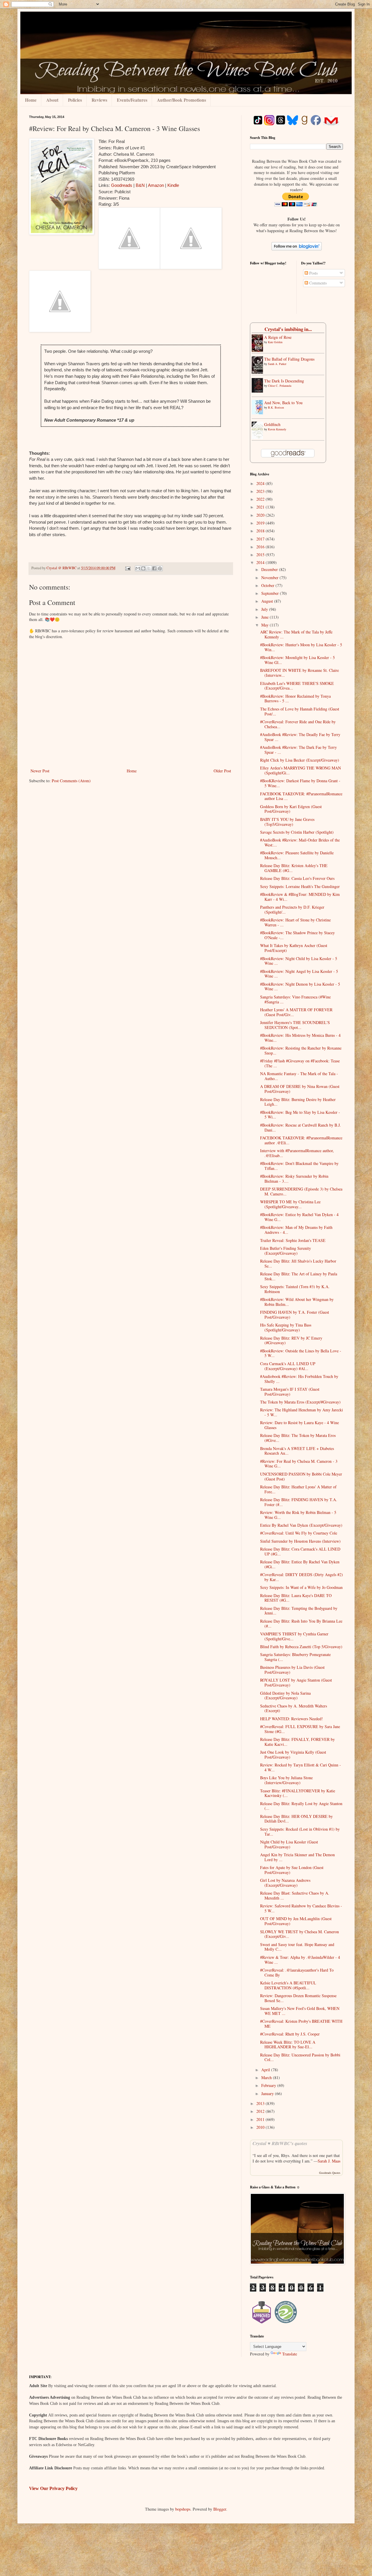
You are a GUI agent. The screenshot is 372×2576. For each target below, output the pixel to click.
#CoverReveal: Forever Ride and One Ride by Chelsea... (298, 724)
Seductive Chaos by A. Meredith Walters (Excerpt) (294, 1708)
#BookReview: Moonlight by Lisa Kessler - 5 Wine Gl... (297, 660)
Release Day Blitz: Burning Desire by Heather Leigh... (298, 1102)
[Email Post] (127, 568)
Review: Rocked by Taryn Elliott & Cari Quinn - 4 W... (301, 1767)
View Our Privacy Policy (53, 2488)
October (268, 585)
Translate (290, 2354)
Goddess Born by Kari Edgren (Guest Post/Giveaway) (291, 809)
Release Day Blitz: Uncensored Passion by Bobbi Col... (300, 2057)
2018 (261, 531)
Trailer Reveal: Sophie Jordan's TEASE (293, 1240)
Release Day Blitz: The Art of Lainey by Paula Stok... (299, 1276)
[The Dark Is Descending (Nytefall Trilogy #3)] (259, 391)
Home (31, 100)
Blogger (220, 2509)
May (265, 625)
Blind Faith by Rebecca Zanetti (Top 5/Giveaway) (301, 1647)
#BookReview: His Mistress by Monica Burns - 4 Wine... (300, 1038)
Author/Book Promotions (181, 100)
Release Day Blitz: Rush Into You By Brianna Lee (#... (301, 1623)
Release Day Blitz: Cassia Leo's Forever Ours (297, 878)
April (266, 2070)
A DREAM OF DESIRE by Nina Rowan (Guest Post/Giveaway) (300, 1089)
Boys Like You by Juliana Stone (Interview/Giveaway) (286, 1780)
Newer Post (40, 771)
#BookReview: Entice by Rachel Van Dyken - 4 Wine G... (299, 1217)
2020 (261, 515)
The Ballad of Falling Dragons (289, 359)
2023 (261, 491)
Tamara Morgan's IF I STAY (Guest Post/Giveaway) (290, 1392)
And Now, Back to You (283, 403)
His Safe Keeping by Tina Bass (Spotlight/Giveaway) (286, 1327)
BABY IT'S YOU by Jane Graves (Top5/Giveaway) (287, 822)
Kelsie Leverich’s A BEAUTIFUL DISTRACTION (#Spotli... (288, 1985)
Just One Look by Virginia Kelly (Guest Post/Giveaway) (293, 1755)
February (269, 2085)
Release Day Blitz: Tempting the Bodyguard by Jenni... (299, 1611)
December (270, 569)
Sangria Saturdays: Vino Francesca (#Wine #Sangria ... (295, 999)
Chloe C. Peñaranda (280, 386)
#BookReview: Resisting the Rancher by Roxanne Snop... (301, 1050)
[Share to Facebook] (154, 568)
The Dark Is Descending (284, 381)
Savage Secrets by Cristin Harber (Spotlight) (297, 832)
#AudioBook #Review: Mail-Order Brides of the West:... (300, 842)
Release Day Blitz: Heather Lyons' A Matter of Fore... (298, 1489)
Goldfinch (272, 424)
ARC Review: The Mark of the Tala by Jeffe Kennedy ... (296, 634)
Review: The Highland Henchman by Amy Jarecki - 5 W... (302, 1412)
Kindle (173, 185)
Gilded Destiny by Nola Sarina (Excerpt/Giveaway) (285, 1696)
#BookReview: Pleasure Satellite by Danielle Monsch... (297, 855)
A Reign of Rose (278, 337)
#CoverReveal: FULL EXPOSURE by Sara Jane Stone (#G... (300, 1729)
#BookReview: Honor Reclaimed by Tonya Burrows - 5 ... (295, 699)
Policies (75, 100)
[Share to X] (149, 568)
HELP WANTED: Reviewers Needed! (291, 1719)
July (265, 609)
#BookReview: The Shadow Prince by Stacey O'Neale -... (297, 935)
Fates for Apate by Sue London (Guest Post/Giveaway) (292, 1870)
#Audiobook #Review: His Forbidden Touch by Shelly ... (299, 1379)
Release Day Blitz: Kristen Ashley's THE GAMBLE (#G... (294, 868)
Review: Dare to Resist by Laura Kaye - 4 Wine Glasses (299, 1425)
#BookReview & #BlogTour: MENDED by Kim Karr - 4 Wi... (300, 897)
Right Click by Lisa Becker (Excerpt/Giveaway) (300, 760)
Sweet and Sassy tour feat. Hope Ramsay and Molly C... (297, 1947)
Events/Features (132, 100)
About (52, 100)
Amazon (156, 185)
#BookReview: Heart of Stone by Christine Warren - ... (295, 922)
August (268, 601)
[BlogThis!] (143, 568)
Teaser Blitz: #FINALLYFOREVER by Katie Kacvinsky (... (298, 1793)
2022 (261, 499)
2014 (261, 562)
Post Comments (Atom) (71, 781)
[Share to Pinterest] (160, 568)
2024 (261, 483)
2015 (261, 555)
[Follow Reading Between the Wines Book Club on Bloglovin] (297, 249)
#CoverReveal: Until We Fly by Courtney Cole (299, 1533)
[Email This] (138, 568)
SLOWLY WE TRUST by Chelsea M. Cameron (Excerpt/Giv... (299, 1934)
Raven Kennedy (277, 429)
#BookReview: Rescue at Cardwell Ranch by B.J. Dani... (301, 1127)
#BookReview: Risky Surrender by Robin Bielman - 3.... (294, 1179)
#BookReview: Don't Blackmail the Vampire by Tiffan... (299, 1166)
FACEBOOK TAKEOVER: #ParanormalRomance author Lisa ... (301, 796)
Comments (317, 283)
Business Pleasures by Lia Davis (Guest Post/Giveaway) (292, 1670)
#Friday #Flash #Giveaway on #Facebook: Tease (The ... (300, 1063)
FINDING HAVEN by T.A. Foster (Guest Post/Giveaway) (295, 1315)
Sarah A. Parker (277, 364)
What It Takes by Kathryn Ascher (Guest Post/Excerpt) (294, 948)
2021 (261, 507)
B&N (140, 185)
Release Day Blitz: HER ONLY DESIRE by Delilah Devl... (296, 1819)
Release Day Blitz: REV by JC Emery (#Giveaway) (291, 1340)
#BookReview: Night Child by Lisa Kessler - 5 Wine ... (299, 961)
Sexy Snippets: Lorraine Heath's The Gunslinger (300, 886)
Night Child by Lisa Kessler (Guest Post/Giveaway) (289, 1844)
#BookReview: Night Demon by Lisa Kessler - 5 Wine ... (300, 987)
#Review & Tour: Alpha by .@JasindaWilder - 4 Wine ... (300, 1960)
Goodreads (122, 185)
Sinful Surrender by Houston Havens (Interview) (300, 1541)
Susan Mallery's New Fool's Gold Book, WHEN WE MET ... (300, 2011)
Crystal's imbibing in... (288, 329)
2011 (261, 2119)
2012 (261, 2111)
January (268, 2093)
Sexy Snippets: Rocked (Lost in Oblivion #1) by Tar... (300, 1832)
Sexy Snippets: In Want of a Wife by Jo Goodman (301, 1587)
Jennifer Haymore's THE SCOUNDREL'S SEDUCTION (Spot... (295, 1025)
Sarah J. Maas (329, 2161)
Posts (313, 273)
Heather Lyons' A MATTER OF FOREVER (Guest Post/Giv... (296, 1012)
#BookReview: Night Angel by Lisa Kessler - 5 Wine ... (299, 974)
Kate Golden (275, 342)
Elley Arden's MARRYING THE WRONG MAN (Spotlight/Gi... (301, 770)
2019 (261, 523)
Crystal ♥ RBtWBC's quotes (280, 2143)
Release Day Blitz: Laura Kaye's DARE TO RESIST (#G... (296, 1598)
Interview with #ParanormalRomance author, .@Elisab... (297, 1153)
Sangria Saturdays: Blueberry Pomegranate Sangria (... (295, 1657)
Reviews (99, 100)
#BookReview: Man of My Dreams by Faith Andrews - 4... (296, 1230)
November (270, 578)
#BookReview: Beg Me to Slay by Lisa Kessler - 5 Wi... (300, 1115)
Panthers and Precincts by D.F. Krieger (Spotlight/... (292, 910)
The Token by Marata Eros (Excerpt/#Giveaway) (300, 1402)
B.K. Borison (276, 407)
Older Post (222, 771)
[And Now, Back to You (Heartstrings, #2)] (259, 413)
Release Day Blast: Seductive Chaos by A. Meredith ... (295, 1895)
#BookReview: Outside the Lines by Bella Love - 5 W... (301, 1353)
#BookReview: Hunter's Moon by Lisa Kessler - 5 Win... (301, 647)
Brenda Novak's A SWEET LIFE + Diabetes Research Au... (297, 1451)
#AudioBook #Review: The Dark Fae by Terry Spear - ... (298, 750)
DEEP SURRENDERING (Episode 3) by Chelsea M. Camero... (301, 1191)
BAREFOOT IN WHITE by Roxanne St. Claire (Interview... (299, 673)
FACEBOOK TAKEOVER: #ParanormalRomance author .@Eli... (301, 1140)
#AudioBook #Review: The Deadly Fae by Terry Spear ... (300, 737)
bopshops (183, 2509)
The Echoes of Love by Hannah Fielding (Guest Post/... (300, 711)
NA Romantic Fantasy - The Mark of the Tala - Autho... (299, 1076)
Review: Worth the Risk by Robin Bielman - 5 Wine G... (298, 1515)
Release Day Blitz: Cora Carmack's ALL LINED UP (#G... (300, 1551)
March (267, 2078)
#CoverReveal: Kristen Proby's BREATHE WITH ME (301, 2024)
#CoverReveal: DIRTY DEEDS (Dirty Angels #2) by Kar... (302, 1577)
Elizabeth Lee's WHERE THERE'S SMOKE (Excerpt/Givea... (297, 686)
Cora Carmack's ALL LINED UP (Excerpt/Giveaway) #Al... (288, 1366)
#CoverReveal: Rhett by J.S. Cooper (290, 2034)
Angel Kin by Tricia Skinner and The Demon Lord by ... (297, 1857)
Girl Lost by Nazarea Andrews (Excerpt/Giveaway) (285, 1883)
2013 (261, 2103)
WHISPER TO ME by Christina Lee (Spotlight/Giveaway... (290, 1204)
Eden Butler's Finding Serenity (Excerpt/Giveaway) (286, 1251)
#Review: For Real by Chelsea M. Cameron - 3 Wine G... (299, 1464)
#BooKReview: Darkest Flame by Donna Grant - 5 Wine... (300, 783)
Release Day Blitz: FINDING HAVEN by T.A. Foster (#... (299, 1502)
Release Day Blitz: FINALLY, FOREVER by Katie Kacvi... (297, 1742)
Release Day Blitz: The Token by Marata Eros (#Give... (298, 1438)
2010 (261, 2127)
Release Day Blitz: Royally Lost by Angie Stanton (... (301, 1806)
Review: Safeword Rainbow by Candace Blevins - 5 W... (301, 1908)
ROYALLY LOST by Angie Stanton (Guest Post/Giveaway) (296, 1682)
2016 (261, 547)
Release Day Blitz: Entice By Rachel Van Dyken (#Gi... (300, 1564)
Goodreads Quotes (330, 2173)
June (265, 617)
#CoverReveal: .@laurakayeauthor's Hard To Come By (297, 1972)
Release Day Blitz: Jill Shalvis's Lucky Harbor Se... (298, 1263)
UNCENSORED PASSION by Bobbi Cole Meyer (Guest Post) (301, 1476)
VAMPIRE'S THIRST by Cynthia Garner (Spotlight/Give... (294, 1636)
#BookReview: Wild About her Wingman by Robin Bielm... (297, 1302)
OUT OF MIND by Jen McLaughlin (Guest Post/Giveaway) (296, 1921)
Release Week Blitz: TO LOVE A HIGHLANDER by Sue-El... (288, 2045)
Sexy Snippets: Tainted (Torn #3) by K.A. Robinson (295, 1289)
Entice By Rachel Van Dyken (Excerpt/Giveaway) (301, 1525)
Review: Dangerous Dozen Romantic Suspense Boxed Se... (298, 1998)
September (271, 593)
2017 (261, 539)
